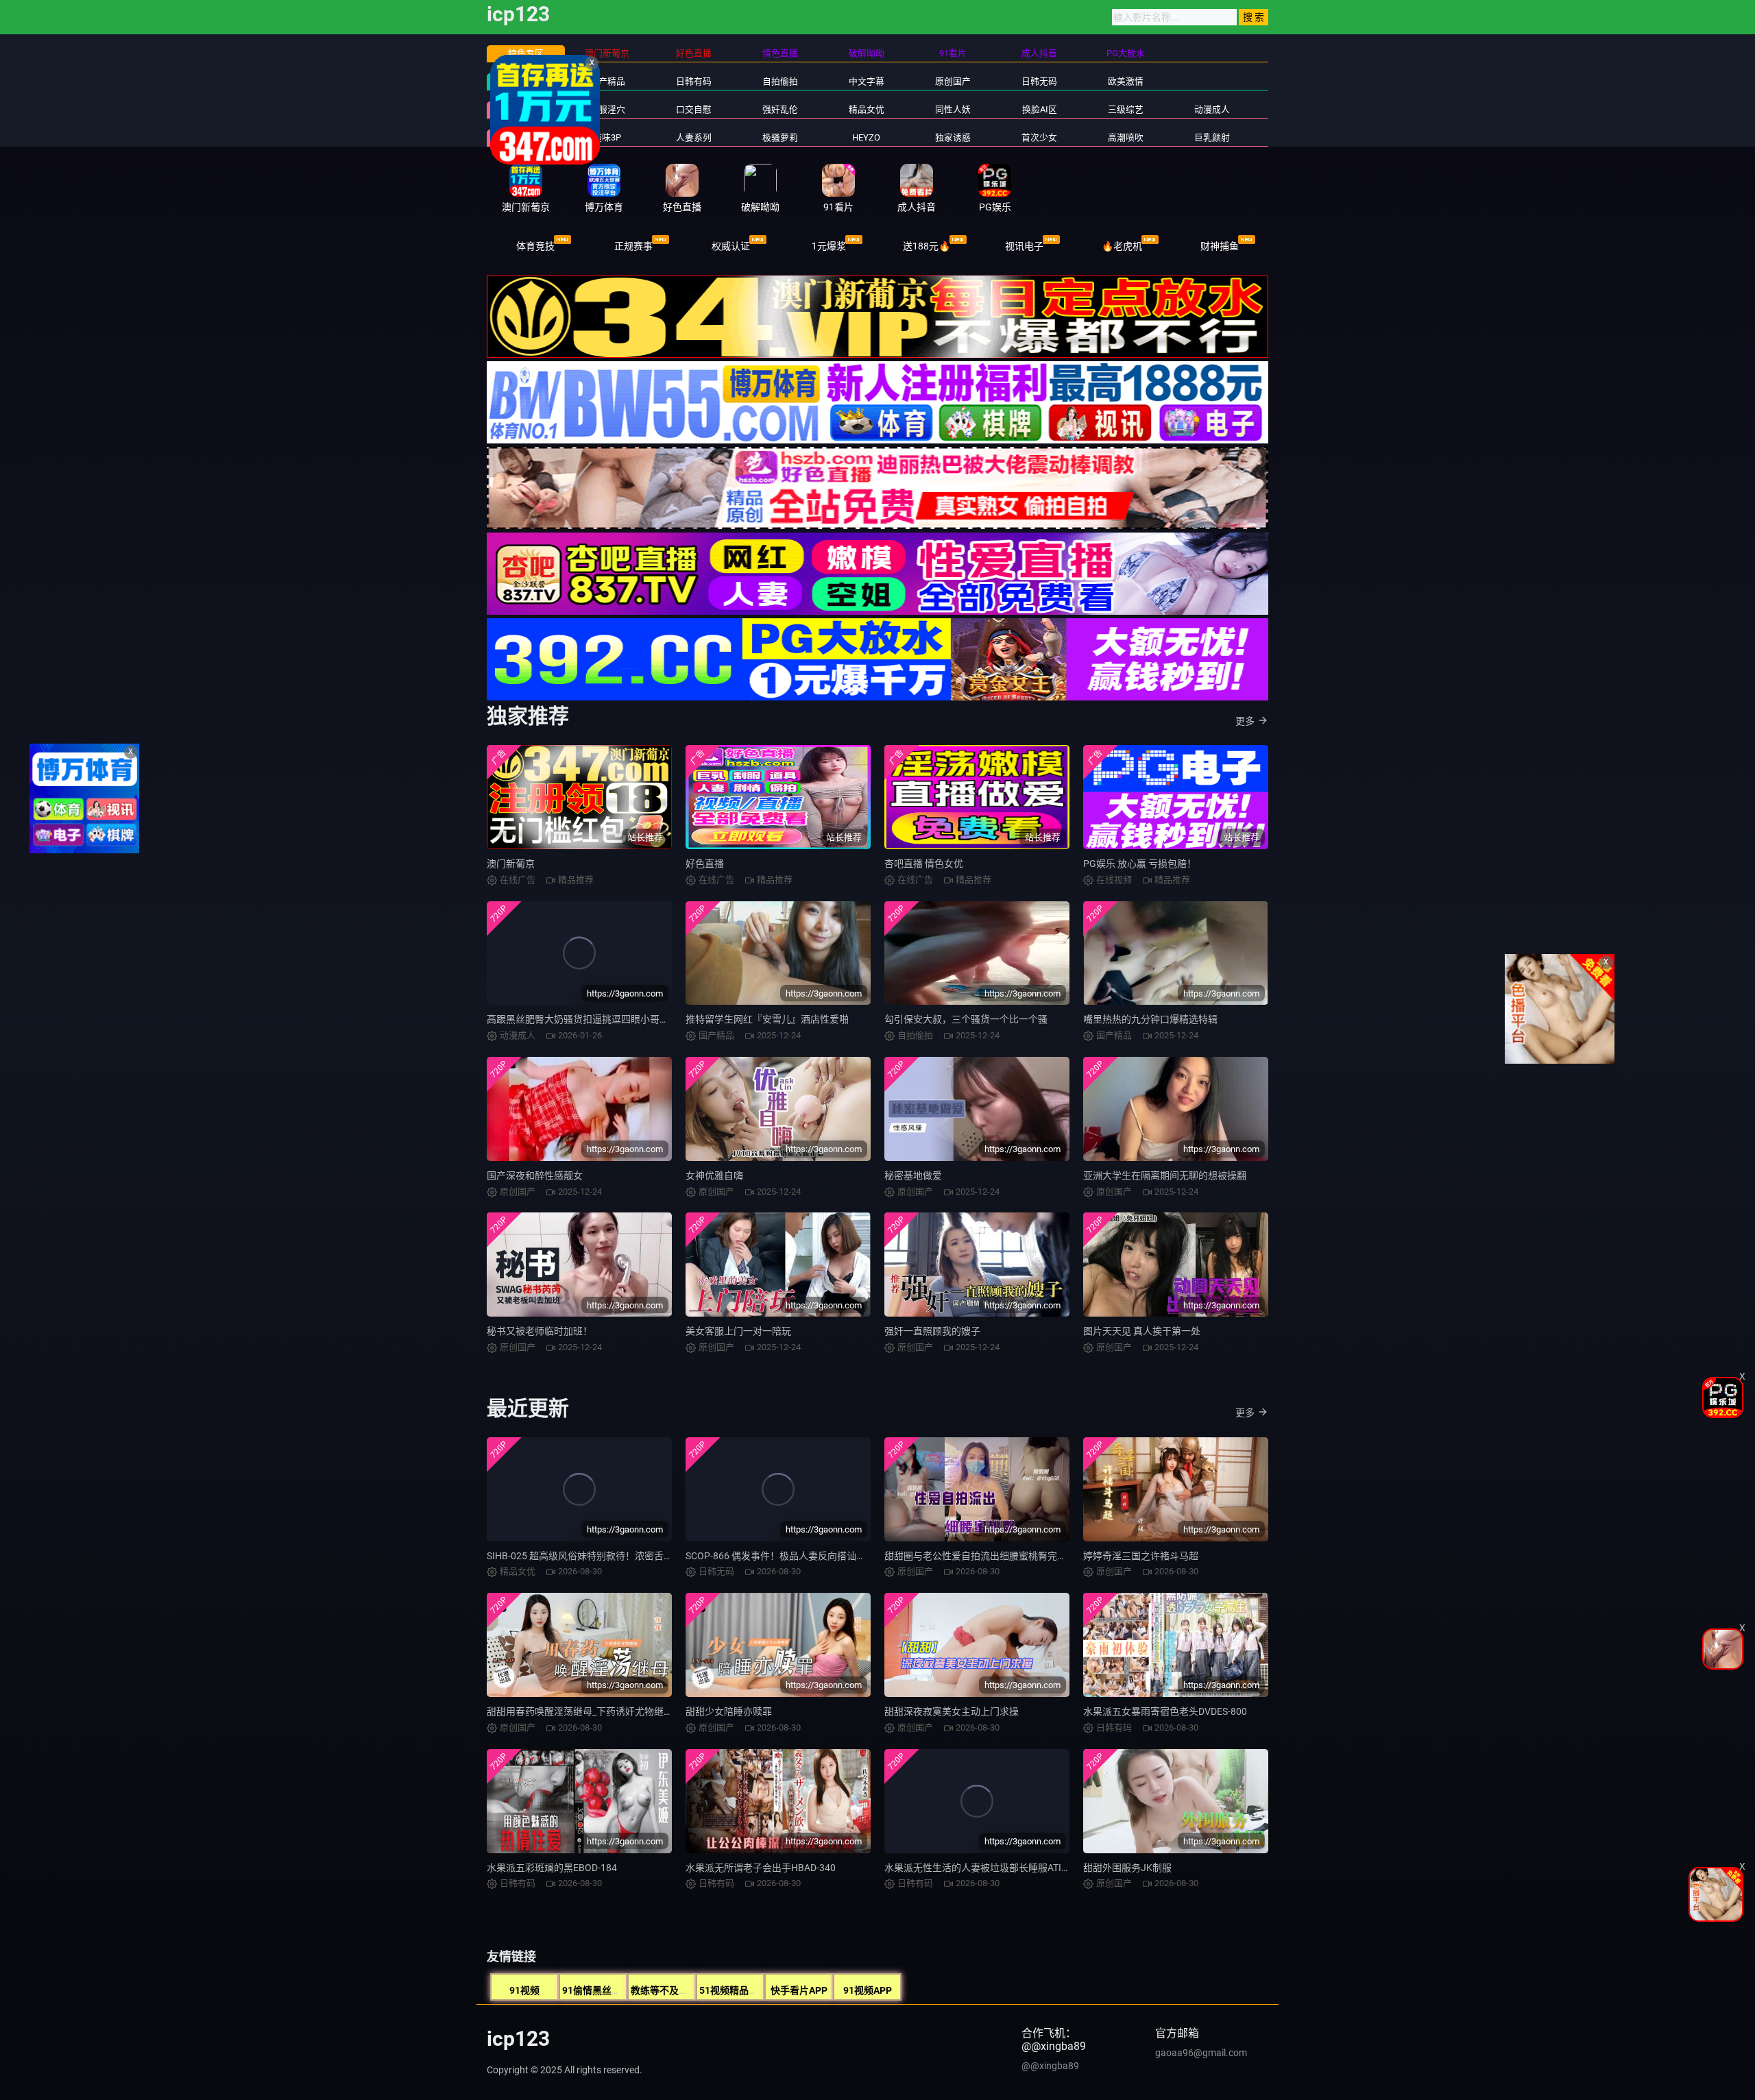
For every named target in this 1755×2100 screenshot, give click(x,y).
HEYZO (866, 137)
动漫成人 (1212, 109)
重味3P (607, 137)
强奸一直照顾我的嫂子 (932, 1331)
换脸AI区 (1040, 109)
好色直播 (705, 864)
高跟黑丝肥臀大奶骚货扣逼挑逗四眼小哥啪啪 (583, 1019)
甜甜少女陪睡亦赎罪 (729, 1711)
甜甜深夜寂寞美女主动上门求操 (952, 1711)
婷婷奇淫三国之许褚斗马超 (1141, 1556)
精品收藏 (526, 109)
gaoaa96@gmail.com (1201, 2053)
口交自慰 (694, 109)
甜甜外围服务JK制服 (1127, 1868)
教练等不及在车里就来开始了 (693, 1990)
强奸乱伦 (780, 109)
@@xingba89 (1050, 2066)
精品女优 (867, 109)
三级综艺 (1126, 109)
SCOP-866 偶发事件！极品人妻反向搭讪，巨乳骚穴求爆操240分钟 (827, 1556)
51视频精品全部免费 (743, 1990)
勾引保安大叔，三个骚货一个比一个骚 (966, 1019)
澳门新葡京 (511, 864)
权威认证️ (731, 246)
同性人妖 (953, 109)
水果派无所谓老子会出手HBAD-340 (761, 1868)
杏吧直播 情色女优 (924, 864)
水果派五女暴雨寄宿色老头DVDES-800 (1165, 1711)
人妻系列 (694, 137)
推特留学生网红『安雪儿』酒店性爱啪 (767, 1019)
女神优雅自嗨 (714, 1175)
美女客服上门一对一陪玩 (738, 1331)
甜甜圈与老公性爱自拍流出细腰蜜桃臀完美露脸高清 (995, 1556)
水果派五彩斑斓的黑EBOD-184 (552, 1868)
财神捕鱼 (1220, 246)
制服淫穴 (607, 109)
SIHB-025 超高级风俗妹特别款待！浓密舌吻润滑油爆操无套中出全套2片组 (645, 1556)
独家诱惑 (953, 137)
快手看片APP (799, 1990)
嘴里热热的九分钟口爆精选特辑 (1150, 1019)
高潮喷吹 (1126, 137)
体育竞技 (535, 246)
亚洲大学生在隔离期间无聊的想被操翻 (1165, 1175)
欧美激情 (1126, 81)
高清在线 (526, 81)
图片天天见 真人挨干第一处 (1142, 1331)
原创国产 (953, 81)
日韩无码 (1039, 81)
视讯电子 (1024, 246)
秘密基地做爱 (913, 1175)
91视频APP (868, 1990)
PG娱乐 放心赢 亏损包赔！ (1140, 864)
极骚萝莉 (780, 137)
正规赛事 (633, 246)
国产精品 (607, 81)
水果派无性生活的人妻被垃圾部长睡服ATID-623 (985, 1868)
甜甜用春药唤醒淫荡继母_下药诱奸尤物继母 (580, 1711)
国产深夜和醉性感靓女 (535, 1175)
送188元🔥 (927, 246)
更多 (1245, 721)
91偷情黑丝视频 (596, 1990)
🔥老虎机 (1122, 246)
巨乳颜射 (1212, 137)
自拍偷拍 (780, 81)
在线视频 (526, 137)
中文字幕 (867, 81)
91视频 (524, 1990)
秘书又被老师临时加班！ (540, 1331)
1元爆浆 (829, 246)
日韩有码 (694, 81)
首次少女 (1039, 137)
